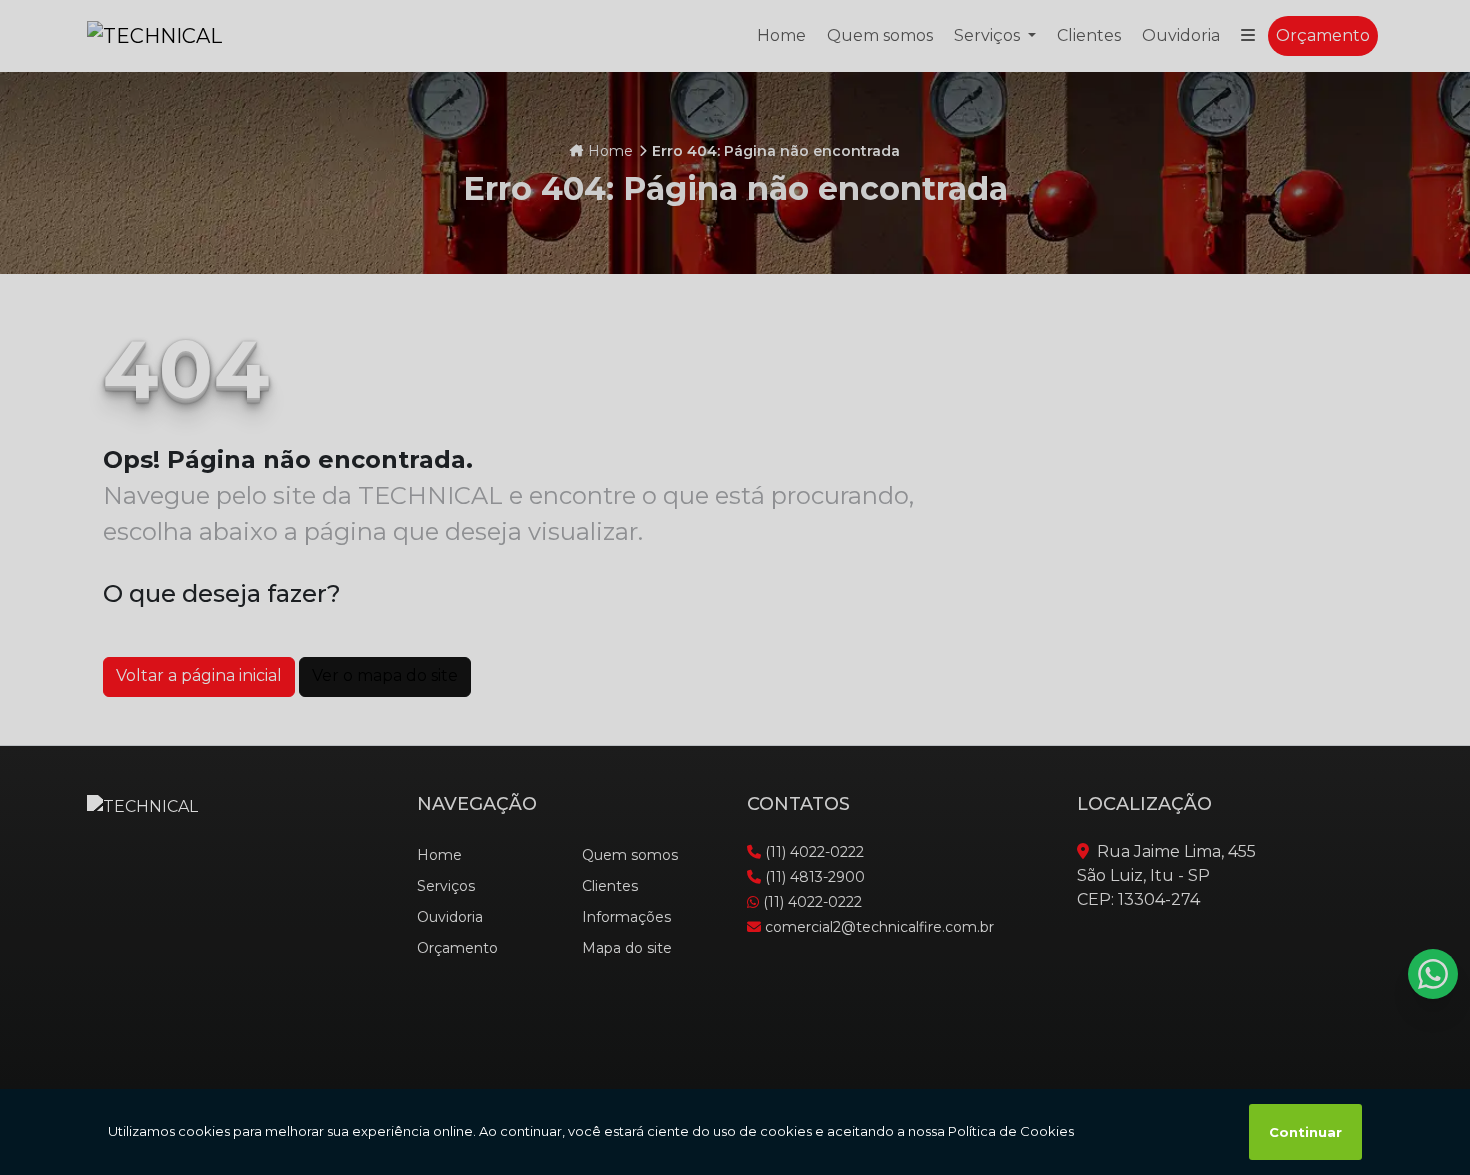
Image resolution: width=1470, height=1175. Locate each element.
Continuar (1305, 1132)
